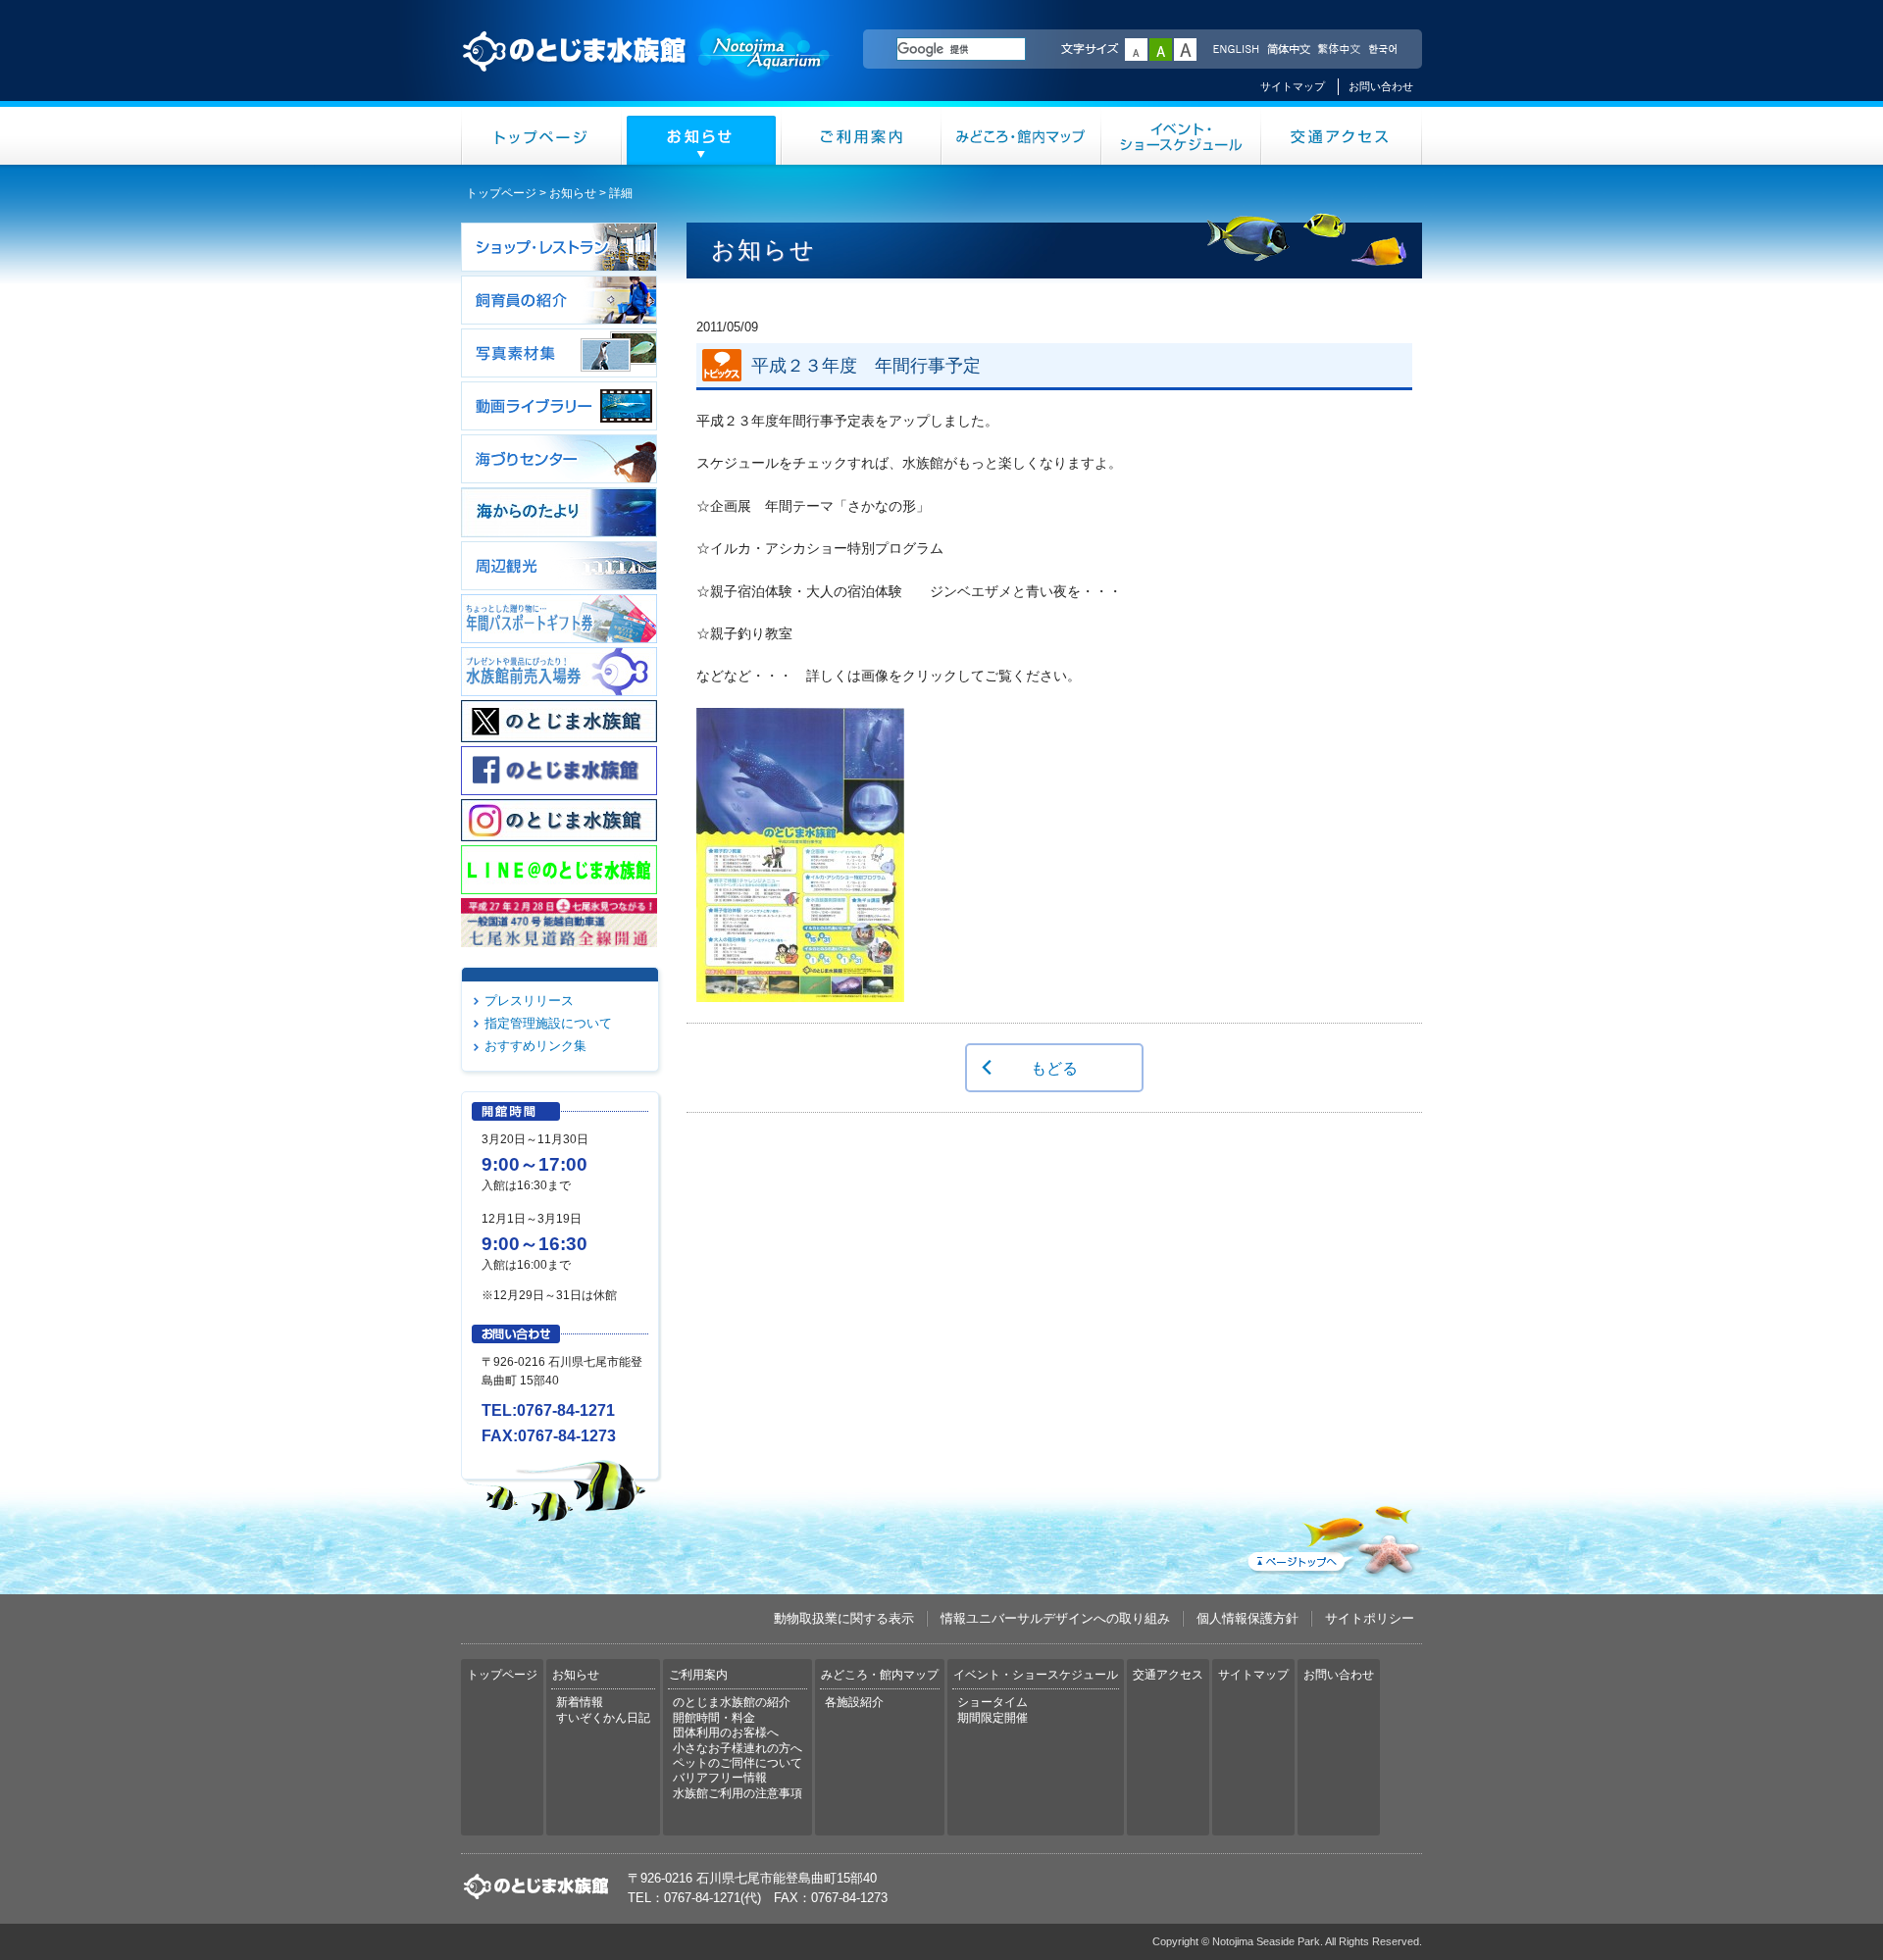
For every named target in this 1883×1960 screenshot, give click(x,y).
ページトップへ (1333, 1536)
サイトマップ (1293, 86)
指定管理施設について (548, 1023)
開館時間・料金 (714, 1718)
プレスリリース (529, 1001)
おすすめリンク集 (535, 1046)
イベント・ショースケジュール (1181, 136)
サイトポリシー (1370, 1618)
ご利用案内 (862, 136)
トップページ (541, 136)
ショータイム (992, 1702)
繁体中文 (1339, 50)
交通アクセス (1342, 136)
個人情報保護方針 (1247, 1618)
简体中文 (1288, 50)
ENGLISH (1236, 50)
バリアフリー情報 (720, 1778)
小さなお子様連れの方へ (738, 1748)
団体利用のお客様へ (726, 1733)
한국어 (1385, 50)
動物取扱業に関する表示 (844, 1618)
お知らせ (702, 136)
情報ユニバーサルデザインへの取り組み (1055, 1618)
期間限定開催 (992, 1718)
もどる (1054, 1068)
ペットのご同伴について (738, 1763)
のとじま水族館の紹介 (732, 1702)
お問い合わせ (1381, 86)
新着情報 (580, 1702)
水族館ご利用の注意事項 (738, 1793)
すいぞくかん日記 (603, 1718)
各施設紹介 (854, 1702)
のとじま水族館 (647, 70)
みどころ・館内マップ (1021, 136)
